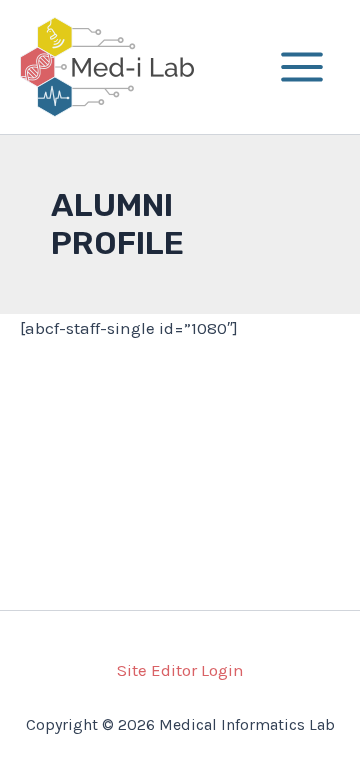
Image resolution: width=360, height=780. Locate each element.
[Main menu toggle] (303, 67)
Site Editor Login (180, 670)
